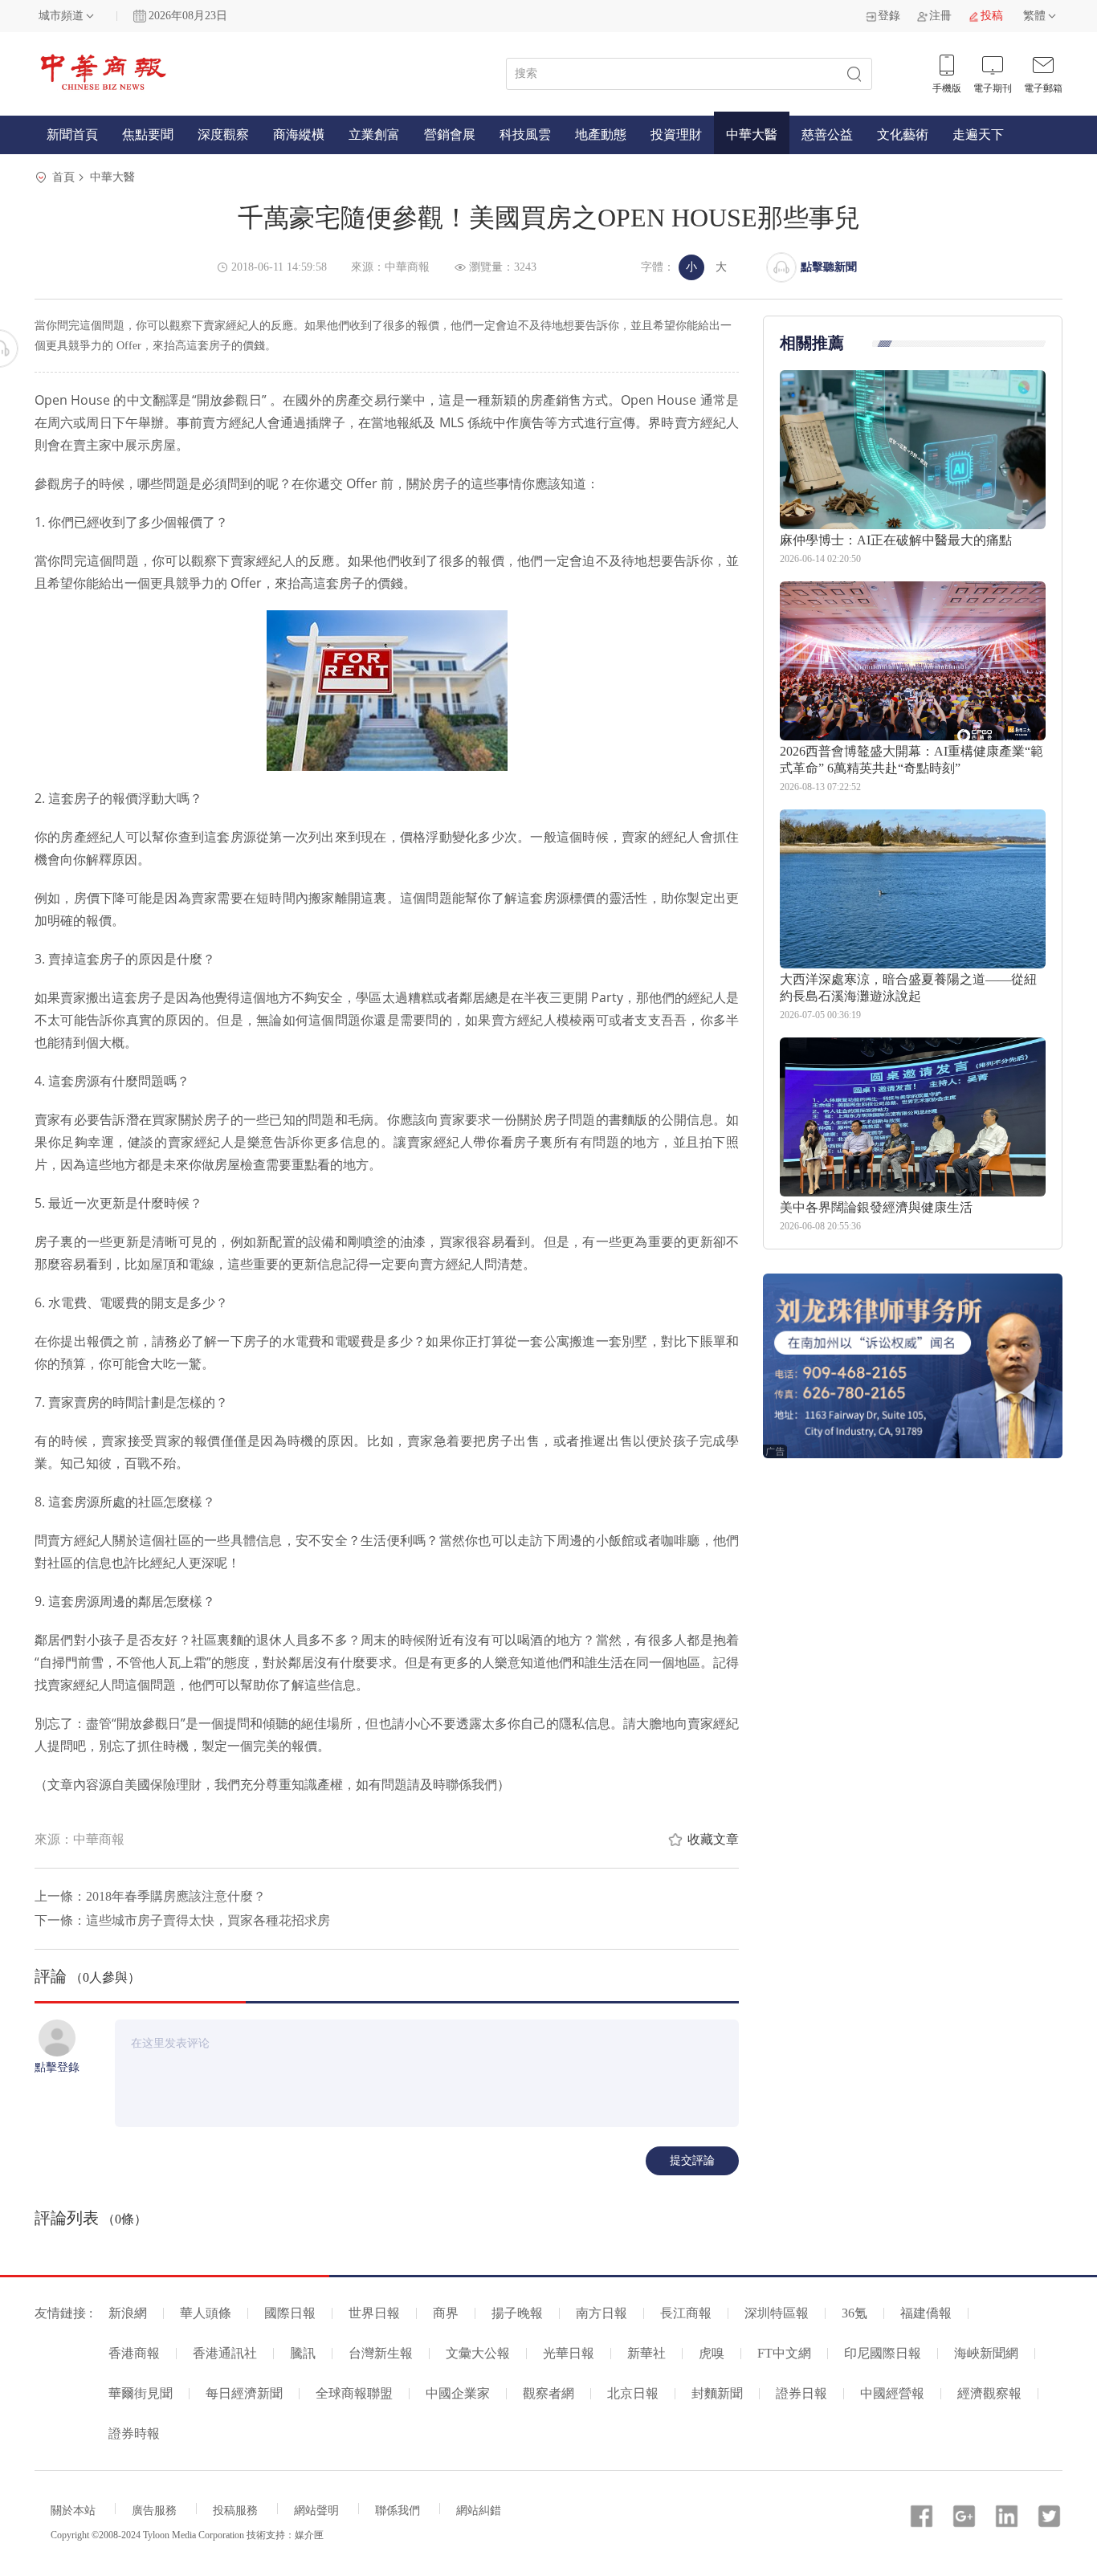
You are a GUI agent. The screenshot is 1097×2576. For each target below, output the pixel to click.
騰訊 (303, 2353)
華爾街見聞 (141, 2393)
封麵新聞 (717, 2393)
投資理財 (676, 135)
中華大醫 (752, 135)
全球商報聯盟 (354, 2393)
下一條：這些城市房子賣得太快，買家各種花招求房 (182, 1920)
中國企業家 (458, 2393)
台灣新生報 (381, 2353)
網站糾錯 (479, 2511)
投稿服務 (235, 2511)
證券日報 (801, 2393)
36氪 (854, 2313)
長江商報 (686, 2313)
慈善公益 (827, 135)
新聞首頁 (72, 135)
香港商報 (134, 2353)
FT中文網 (784, 2353)
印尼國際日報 (883, 2353)
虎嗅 (712, 2353)
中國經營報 (892, 2393)
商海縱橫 (299, 135)
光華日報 (569, 2353)
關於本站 (73, 2511)
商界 (446, 2313)
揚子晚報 (517, 2313)
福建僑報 (926, 2313)
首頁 (63, 177)
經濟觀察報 (989, 2393)
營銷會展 (450, 135)
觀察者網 (548, 2393)
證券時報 (134, 2433)
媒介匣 (309, 2535)
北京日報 (633, 2393)
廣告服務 (154, 2511)
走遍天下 (978, 135)
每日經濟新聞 (244, 2393)
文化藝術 (903, 135)
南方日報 (602, 2313)
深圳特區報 (777, 2313)
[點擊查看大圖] (387, 691)
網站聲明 (316, 2511)
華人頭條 (206, 2313)
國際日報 (290, 2313)
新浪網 (128, 2313)
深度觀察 (223, 135)
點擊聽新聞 (829, 267)
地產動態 (601, 135)
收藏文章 (713, 1839)
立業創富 (374, 135)
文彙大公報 (478, 2353)
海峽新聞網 (986, 2353)
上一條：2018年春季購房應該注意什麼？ (150, 1896)
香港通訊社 (225, 2353)
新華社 (646, 2353)
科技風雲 (525, 135)
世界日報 (374, 2313)
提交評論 (692, 2160)
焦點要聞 (148, 135)
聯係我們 (398, 2511)
